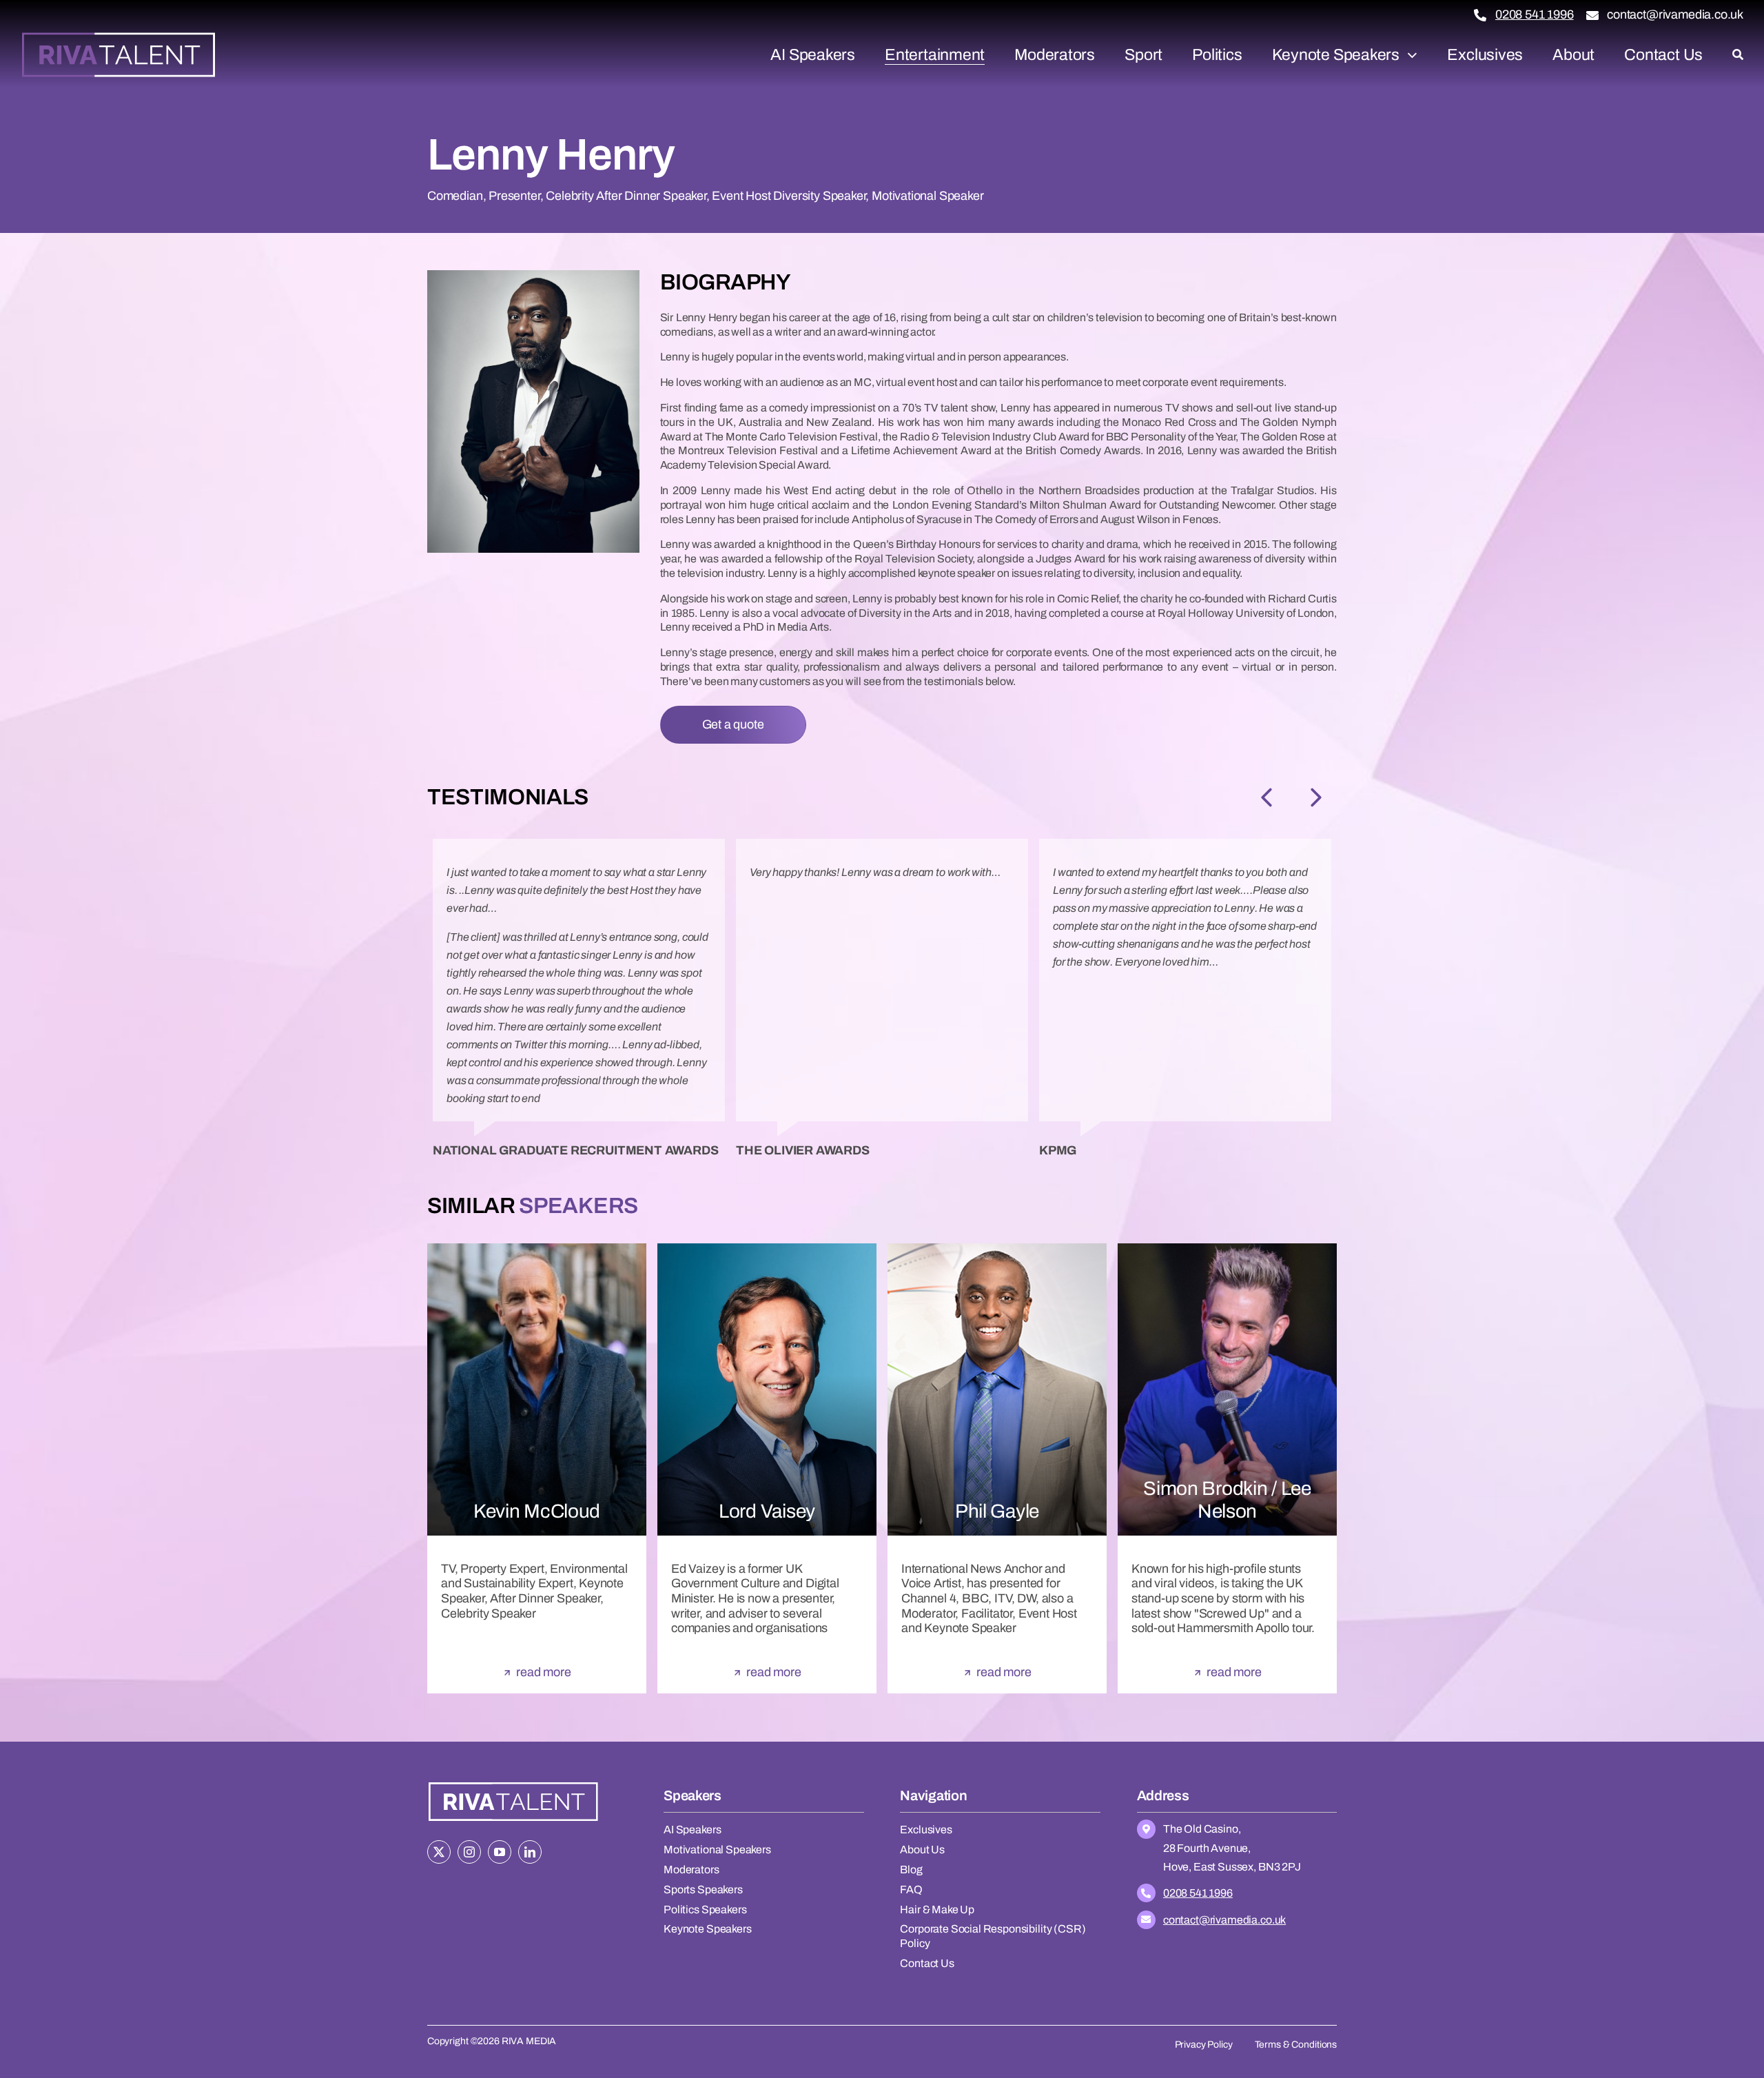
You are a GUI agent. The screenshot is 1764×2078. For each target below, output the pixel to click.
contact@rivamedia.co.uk (1675, 14)
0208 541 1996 (1535, 14)
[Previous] (1266, 797)
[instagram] (469, 1852)
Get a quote (733, 724)
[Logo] (119, 37)
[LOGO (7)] (513, 1784)
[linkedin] (530, 1852)
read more (543, 1672)
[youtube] (500, 1852)
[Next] (1316, 797)
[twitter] (439, 1852)
